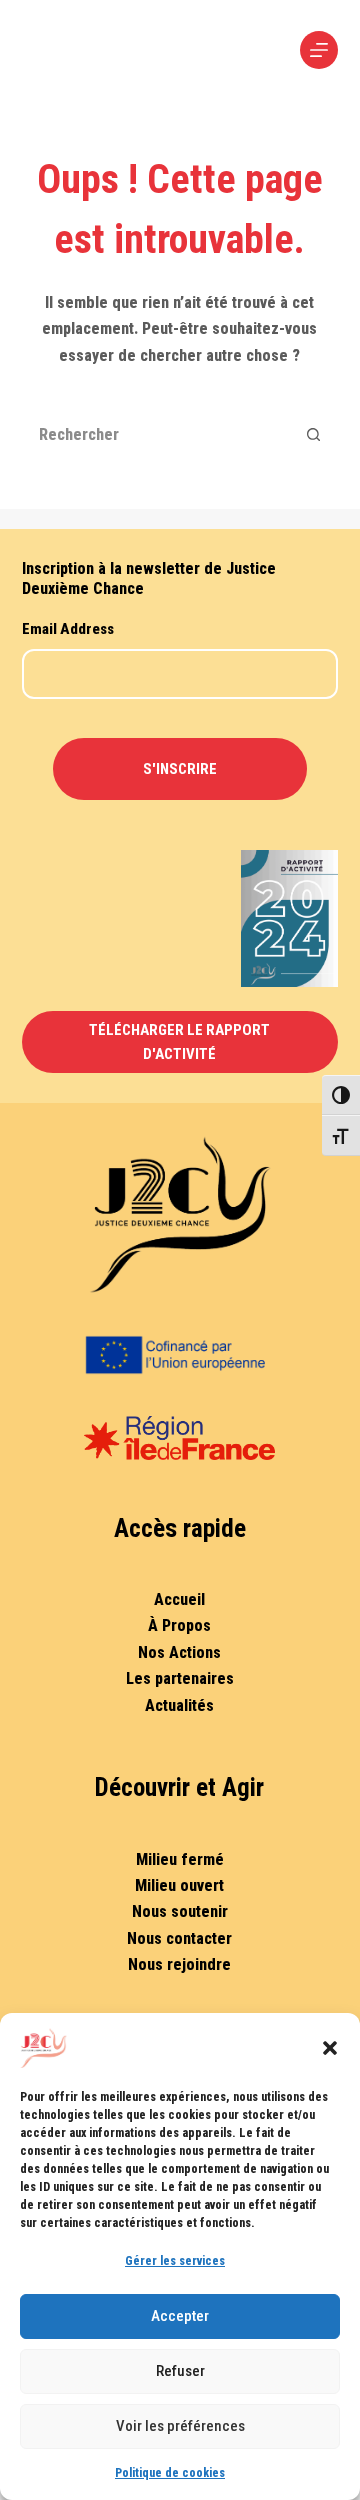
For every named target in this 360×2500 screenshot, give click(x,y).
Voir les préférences (180, 2426)
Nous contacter (179, 1938)
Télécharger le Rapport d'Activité (179, 1042)
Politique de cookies (170, 2473)
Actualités (179, 1705)
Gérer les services (175, 2261)
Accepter (180, 2316)
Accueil (179, 1599)
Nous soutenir (180, 1911)
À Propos (179, 1625)
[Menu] (319, 50)
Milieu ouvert (179, 1885)
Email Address (68, 629)
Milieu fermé (180, 1859)
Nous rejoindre (179, 1964)
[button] (330, 2048)
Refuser (180, 2371)
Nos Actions (179, 1652)
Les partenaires (180, 1678)
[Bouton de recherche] (313, 434)
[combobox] (157, 434)
